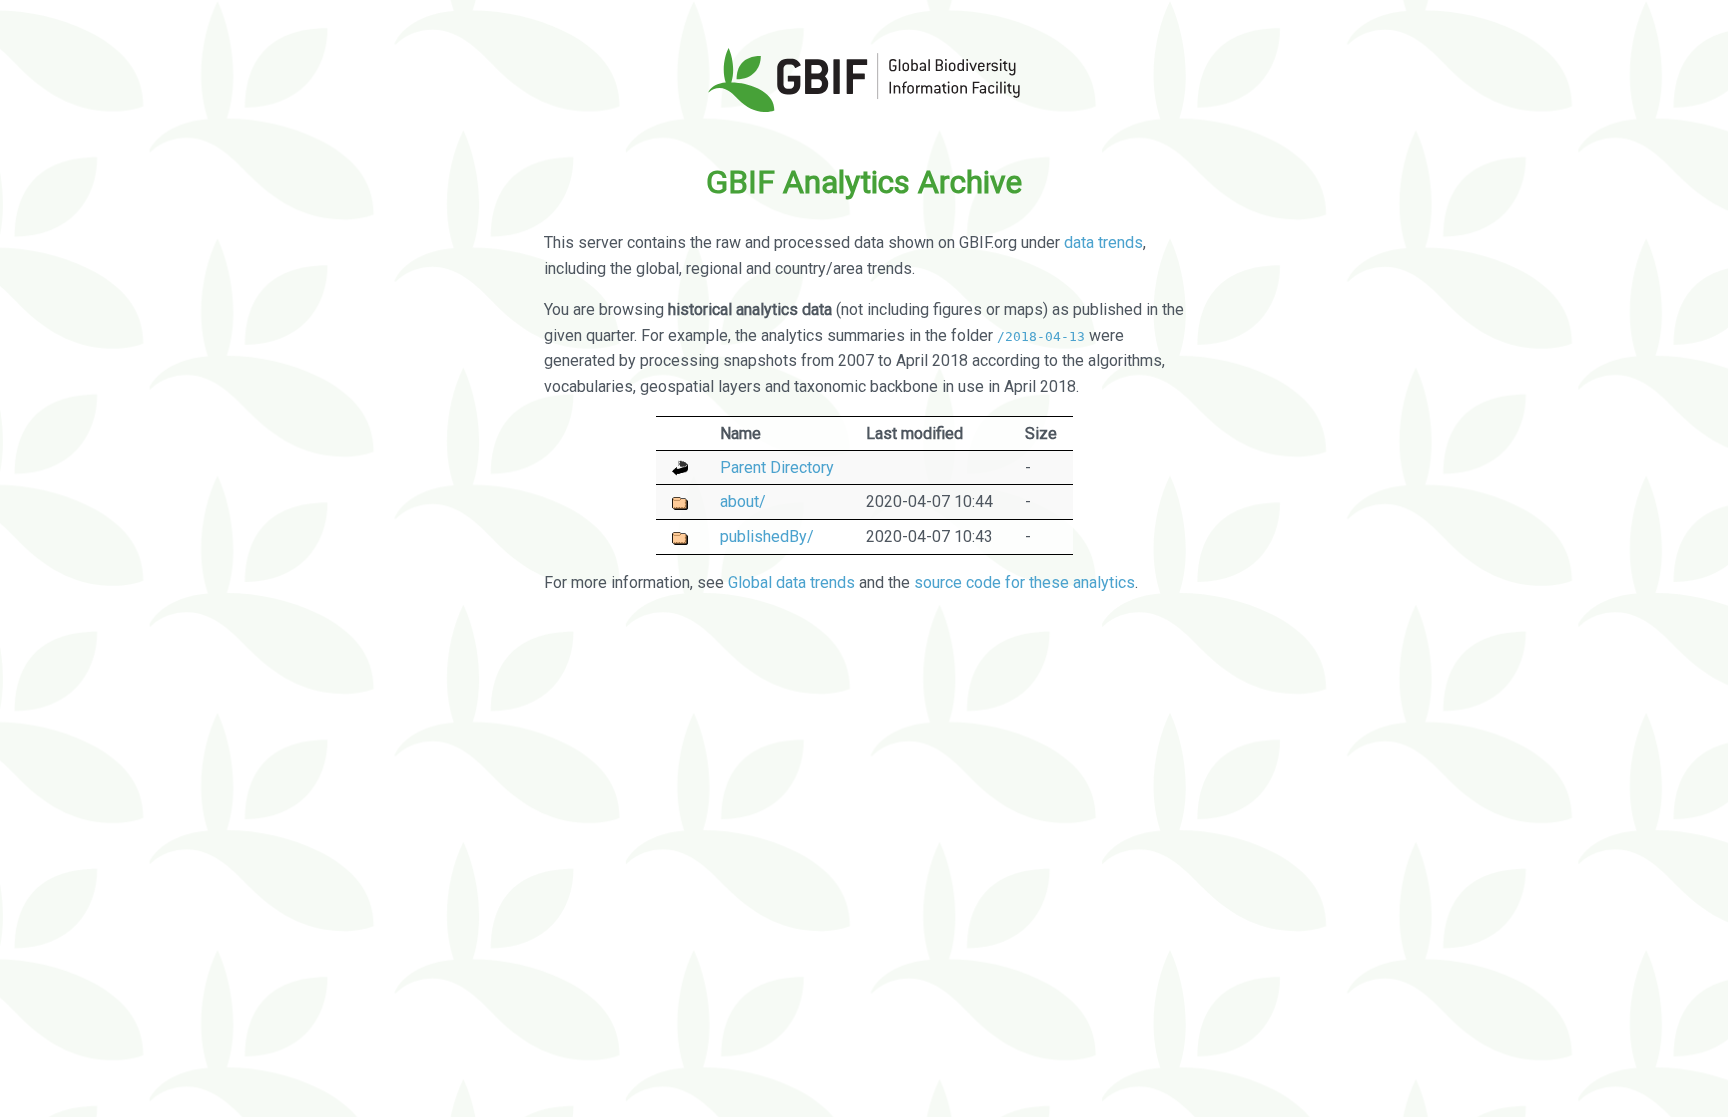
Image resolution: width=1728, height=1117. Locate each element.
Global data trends (791, 582)
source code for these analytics (1024, 582)
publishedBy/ (767, 536)
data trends (1103, 242)
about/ (743, 501)
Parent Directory (777, 467)
